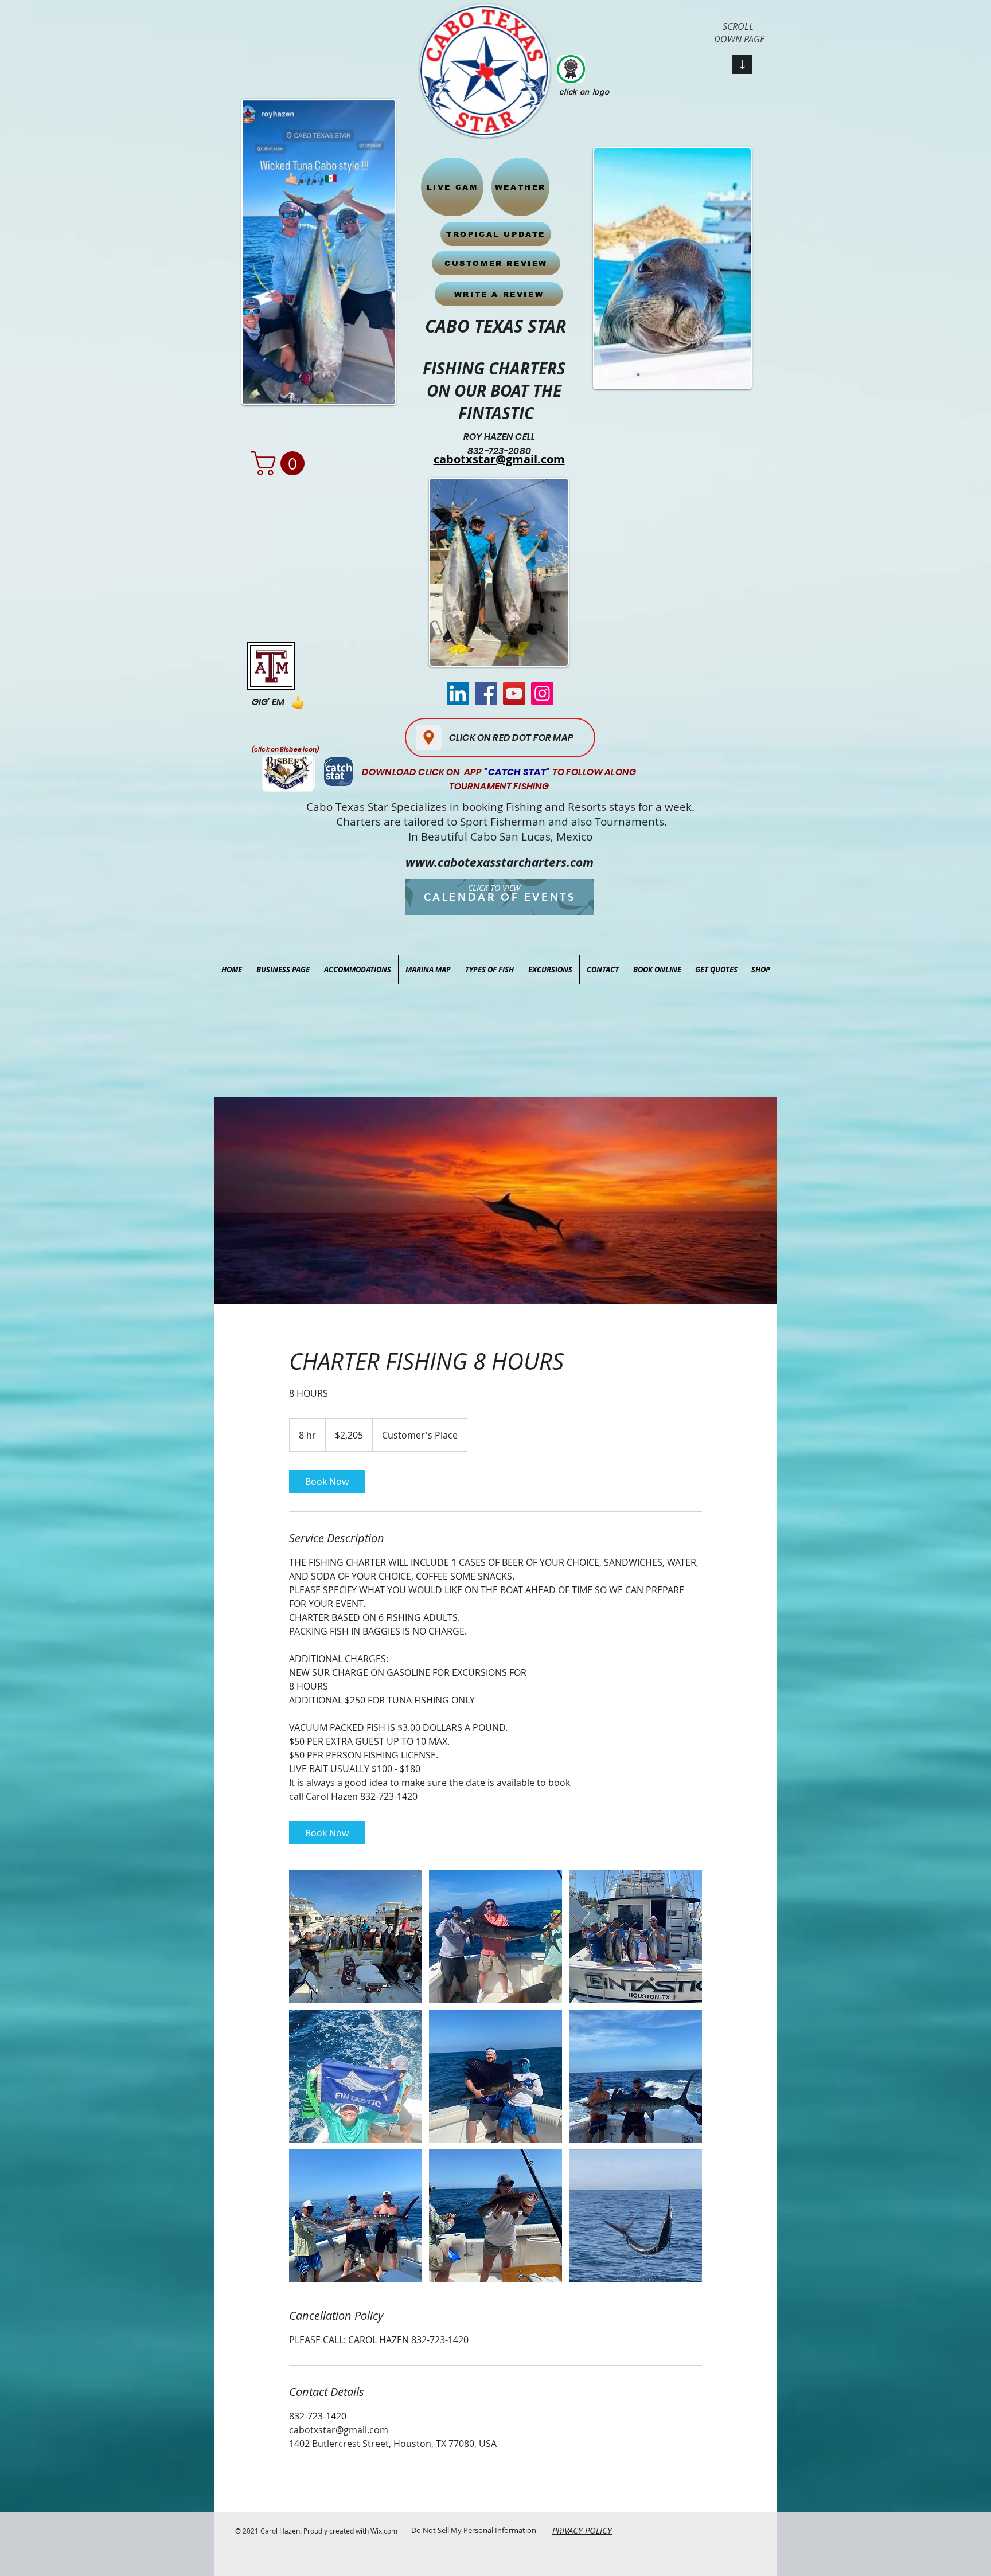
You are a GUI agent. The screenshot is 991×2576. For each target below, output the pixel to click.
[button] (281, 463)
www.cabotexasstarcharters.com (500, 863)
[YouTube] (514, 693)
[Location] (429, 738)
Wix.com (384, 2531)
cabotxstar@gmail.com (499, 459)
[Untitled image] (356, 1936)
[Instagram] (542, 693)
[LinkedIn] (458, 693)
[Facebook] (486, 693)
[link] (327, 1482)
